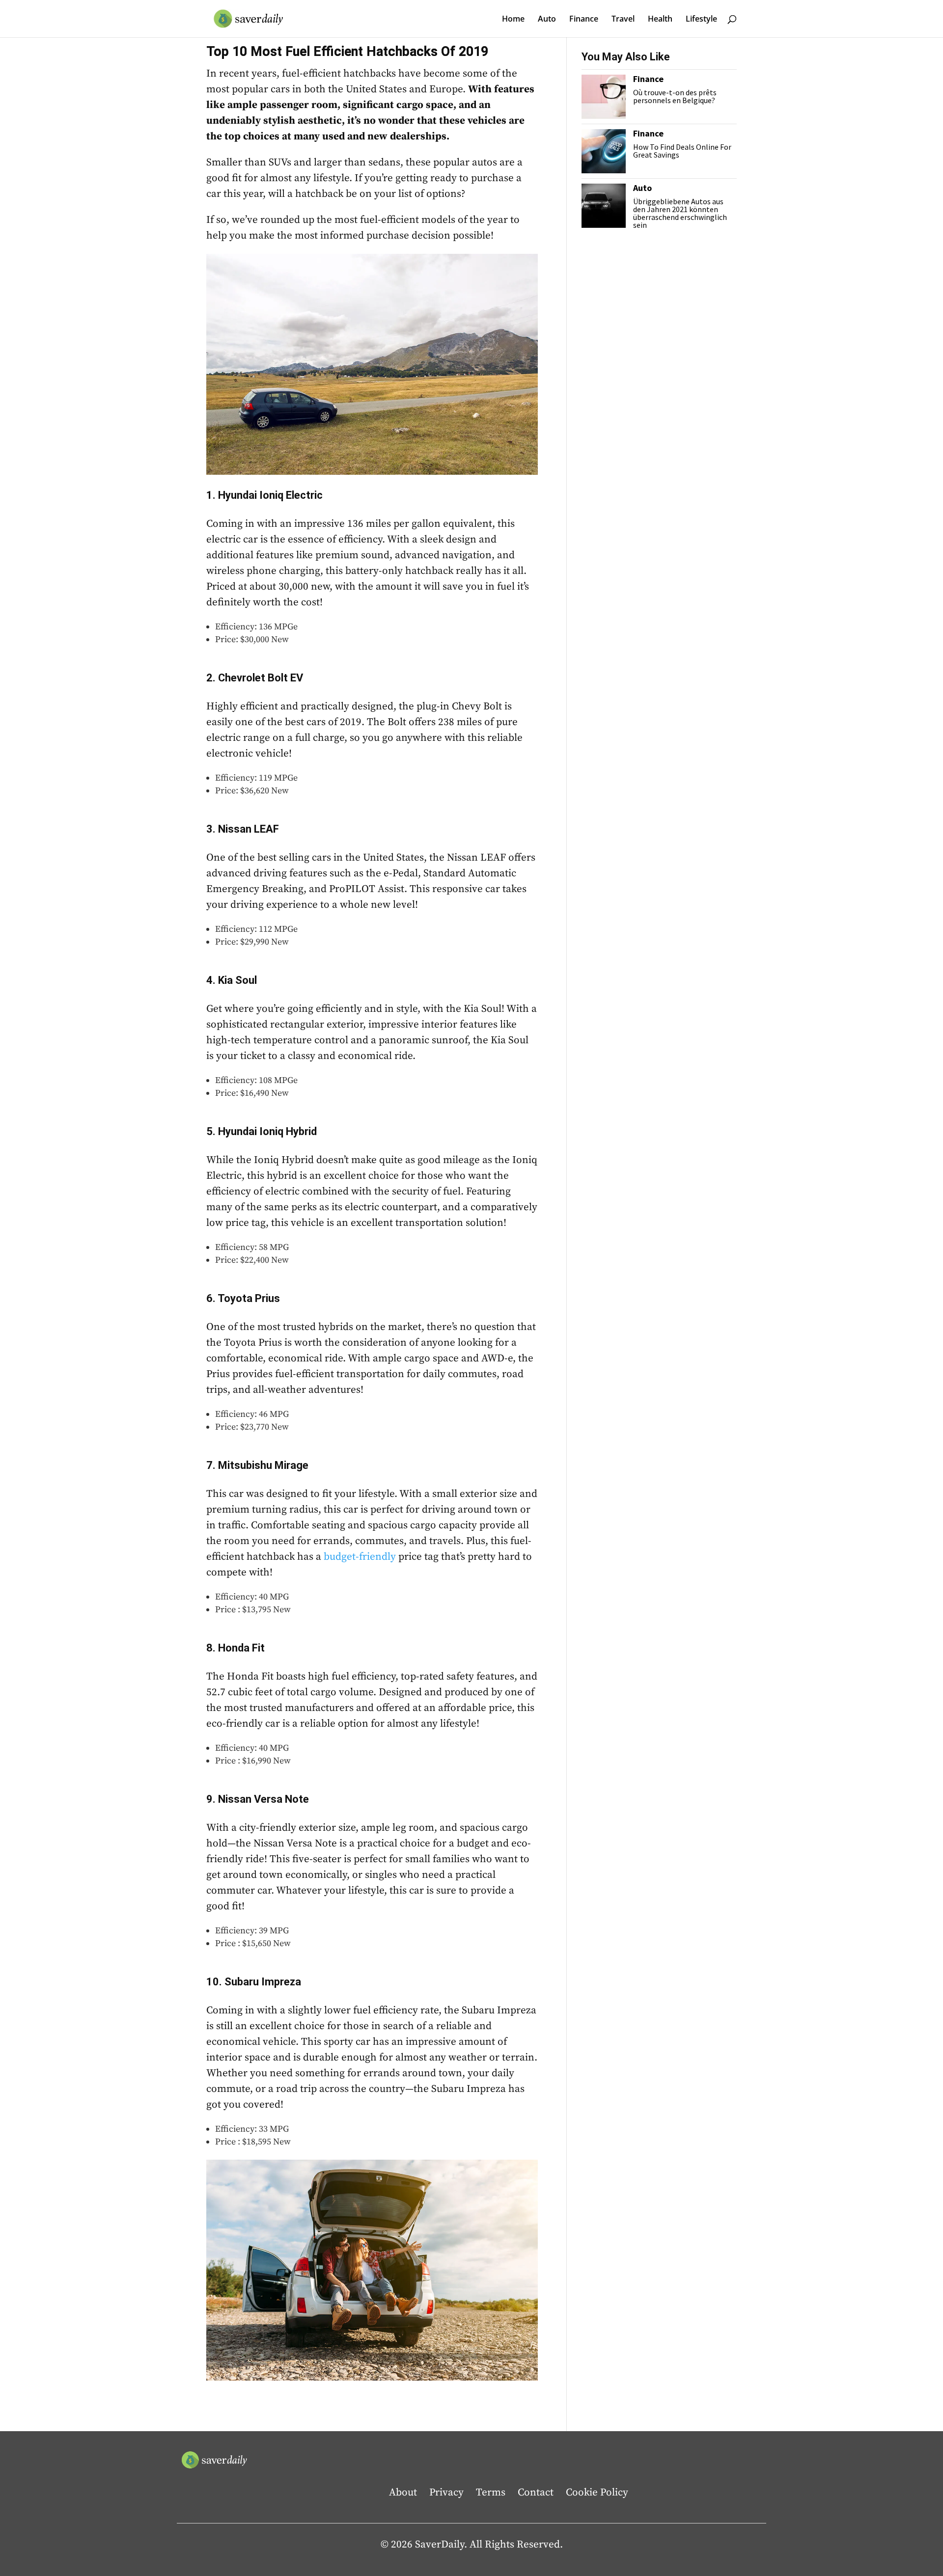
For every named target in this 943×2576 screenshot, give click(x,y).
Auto (547, 20)
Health (660, 20)
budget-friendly (360, 1557)
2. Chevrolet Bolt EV (255, 678)
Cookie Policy (597, 2493)
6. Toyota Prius (243, 1298)
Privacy (446, 2493)
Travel (623, 20)
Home (513, 20)
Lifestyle (701, 20)
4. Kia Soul (232, 980)
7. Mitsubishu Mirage (257, 1465)
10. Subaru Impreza (254, 1982)
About (403, 2493)
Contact (536, 2493)
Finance (584, 20)
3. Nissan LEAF (243, 829)
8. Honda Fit (236, 1648)
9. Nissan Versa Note (258, 1799)
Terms (491, 2493)
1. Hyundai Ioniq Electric (264, 495)
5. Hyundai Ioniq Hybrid (262, 1131)
